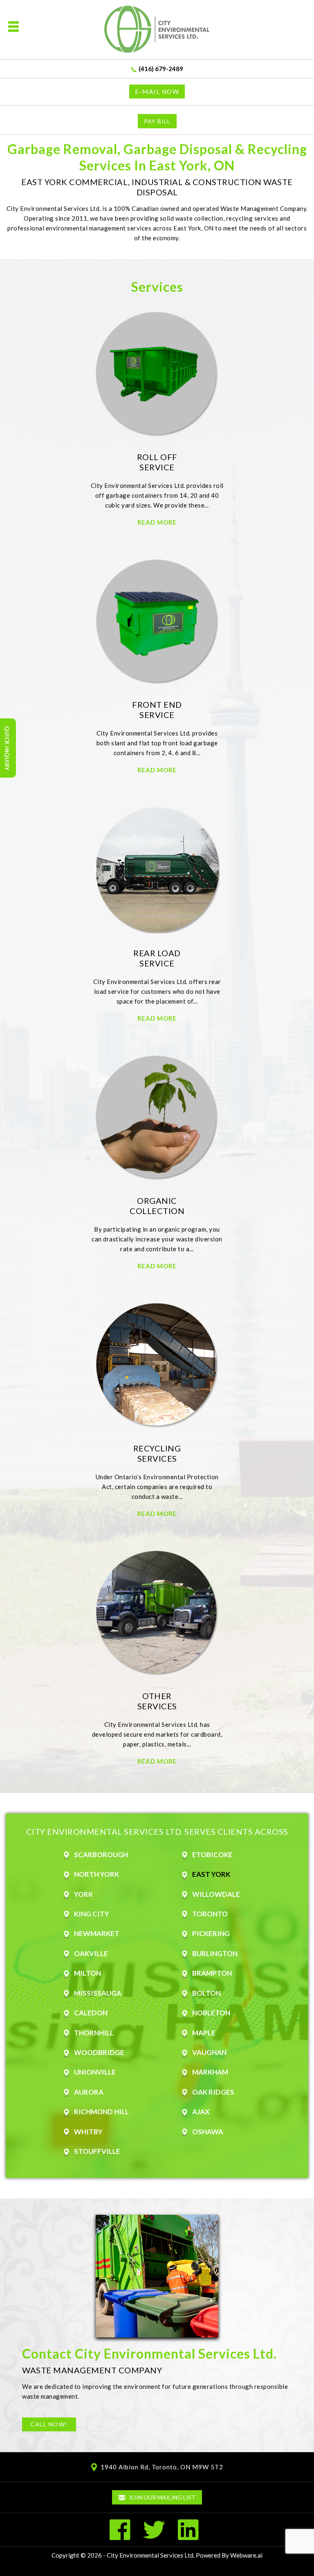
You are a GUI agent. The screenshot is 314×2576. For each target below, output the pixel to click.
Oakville (91, 1953)
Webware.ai (246, 2555)
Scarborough (101, 1855)
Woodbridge (99, 2052)
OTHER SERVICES (157, 1701)
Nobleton (211, 2013)
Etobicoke (212, 1855)
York (83, 1894)
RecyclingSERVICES (157, 1453)
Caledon (91, 2013)
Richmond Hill (101, 2112)
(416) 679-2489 (161, 69)
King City (92, 1914)
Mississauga (98, 1993)
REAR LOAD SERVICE (157, 958)
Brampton (212, 1973)
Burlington (215, 1953)
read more (157, 522)
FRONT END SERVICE (157, 710)
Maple (204, 2033)
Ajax (201, 2112)
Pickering (211, 1933)
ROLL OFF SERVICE (157, 462)
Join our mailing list (161, 2497)
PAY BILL (157, 121)
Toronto (210, 1914)
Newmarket (97, 1933)
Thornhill (94, 2033)
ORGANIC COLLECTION (157, 1206)
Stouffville (97, 2151)
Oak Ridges (213, 2092)
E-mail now (157, 92)
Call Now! (49, 2424)
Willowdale (216, 1894)
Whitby (88, 2132)
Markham (210, 2072)
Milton (87, 1973)
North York (96, 1874)
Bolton (206, 1993)
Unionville (95, 2072)
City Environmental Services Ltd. (151, 2555)
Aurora (89, 2092)
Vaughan (209, 2052)
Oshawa (208, 2132)
